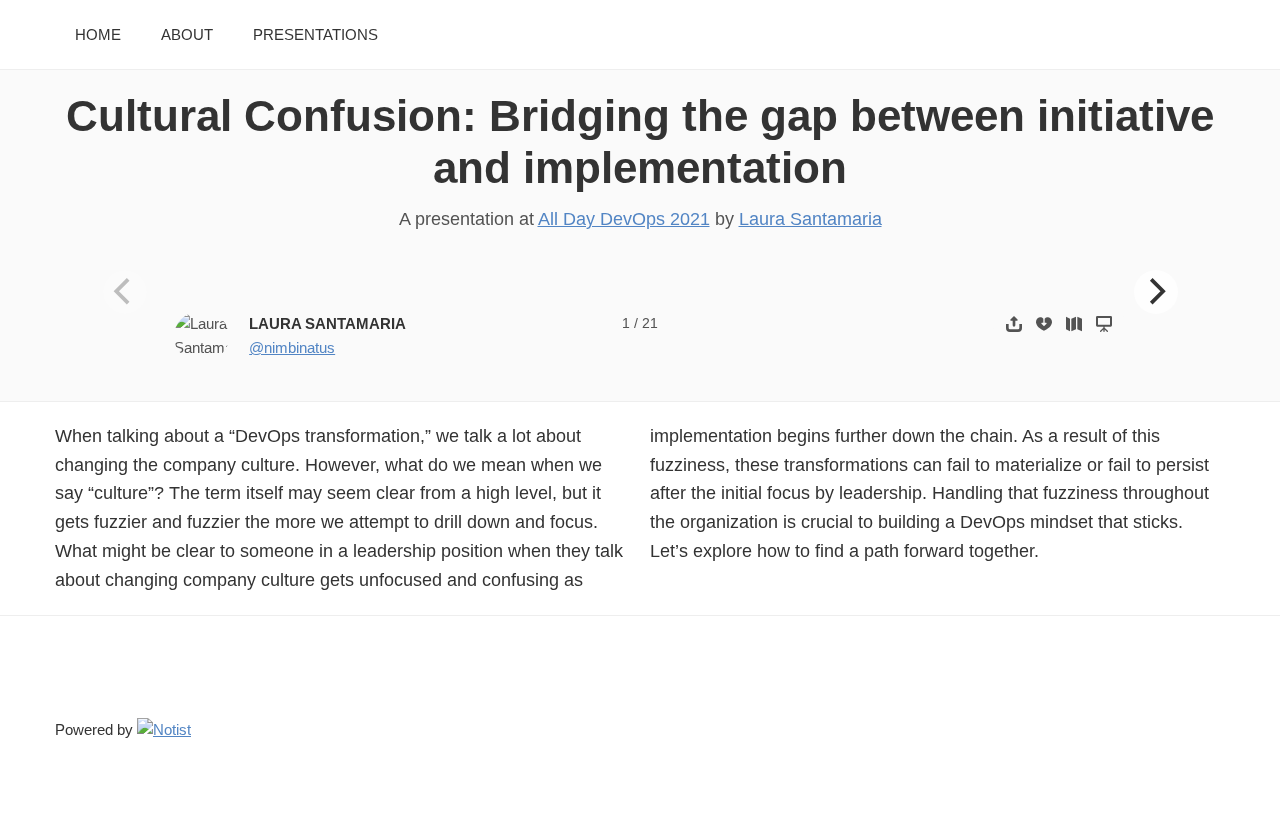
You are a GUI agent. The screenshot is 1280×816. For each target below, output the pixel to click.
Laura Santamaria (810, 219)
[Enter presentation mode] (1104, 323)
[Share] (1014, 323)
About (187, 34)
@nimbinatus (292, 347)
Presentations (315, 34)
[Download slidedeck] (1044, 323)
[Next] (1156, 292)
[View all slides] (1074, 323)
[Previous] (125, 292)
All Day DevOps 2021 (624, 219)
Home (98, 34)
